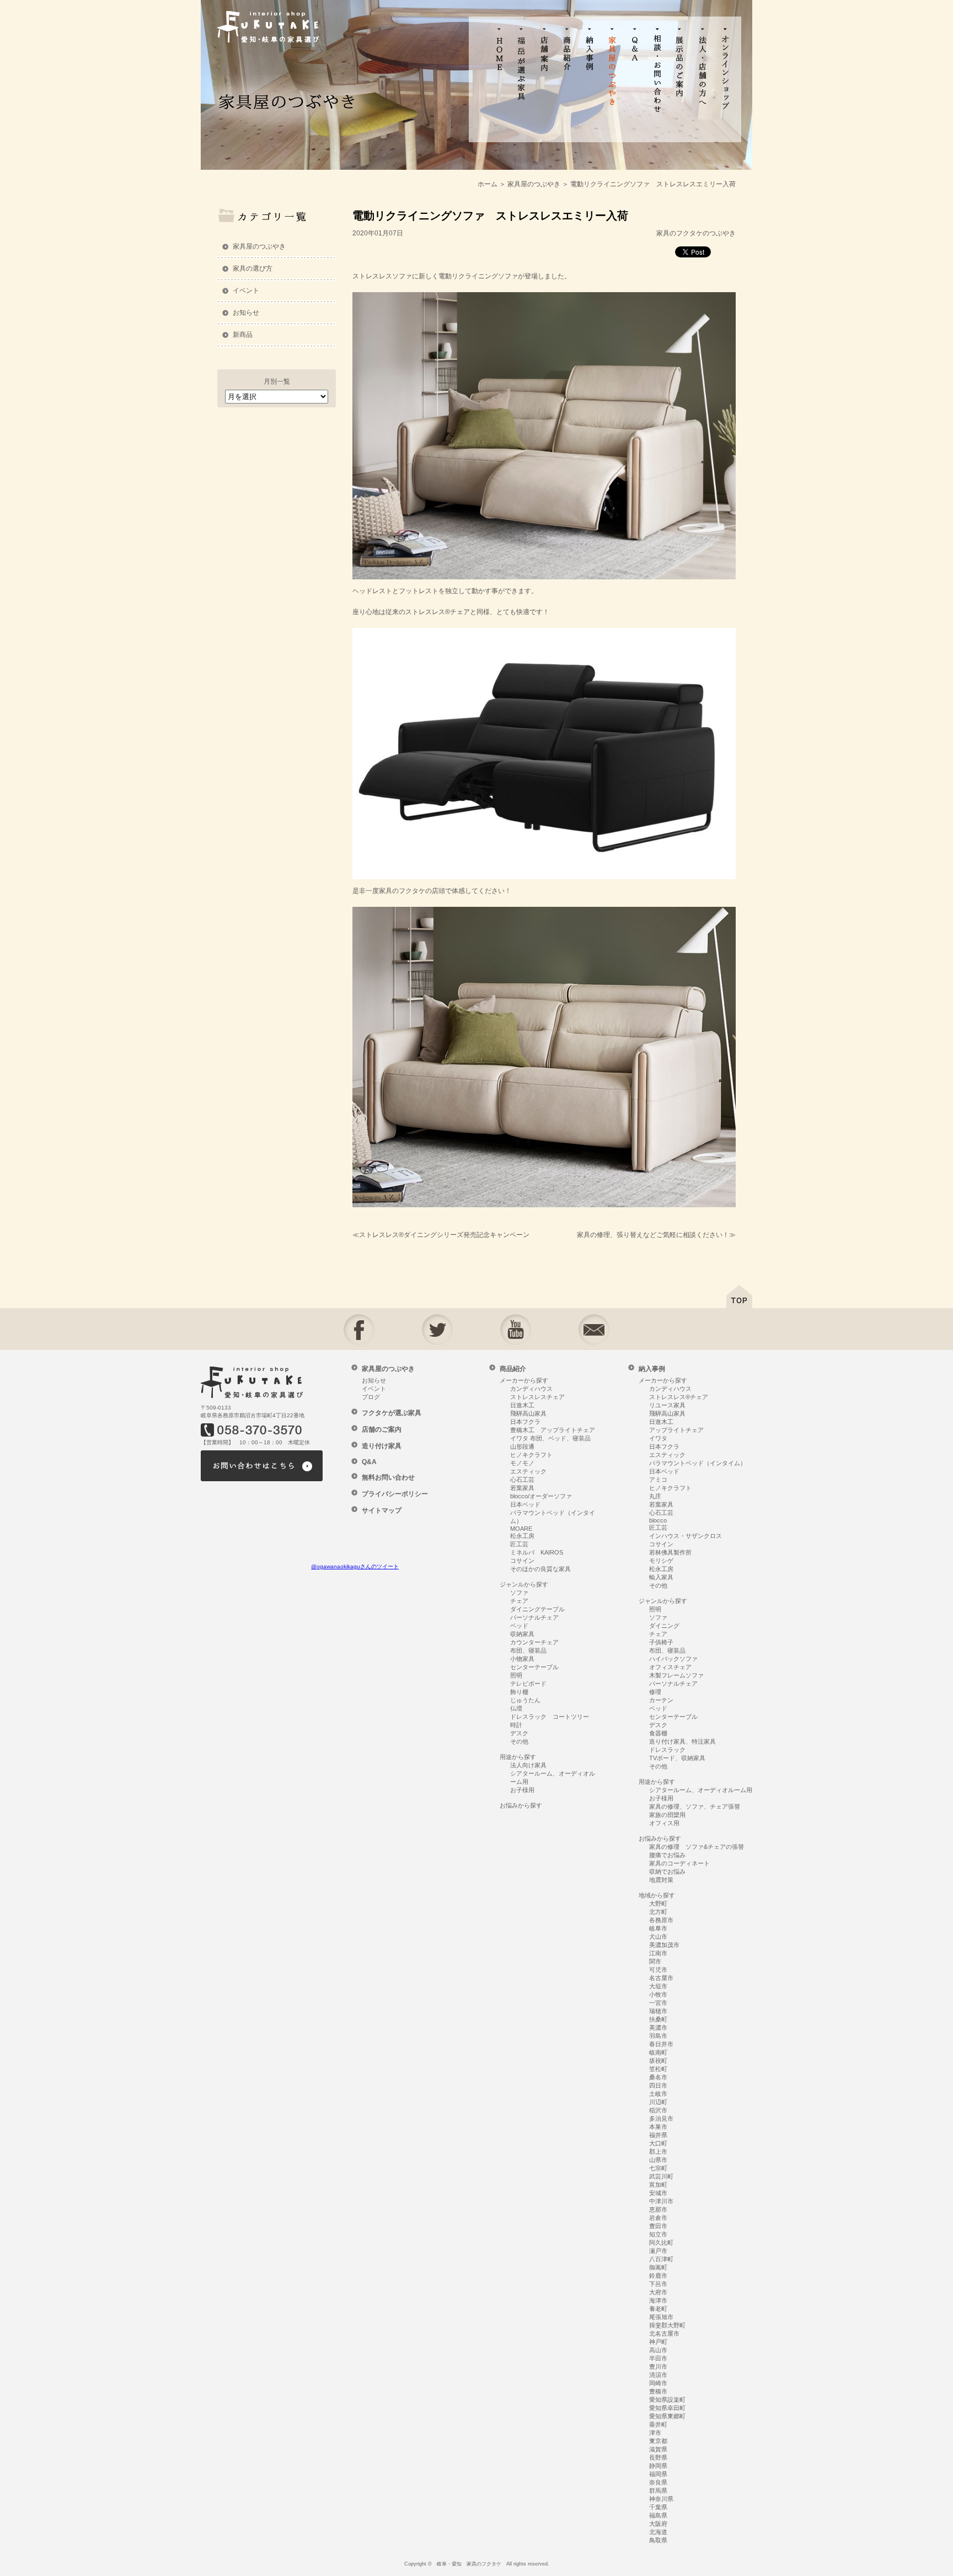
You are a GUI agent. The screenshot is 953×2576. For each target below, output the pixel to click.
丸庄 (655, 1496)
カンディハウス (531, 1389)
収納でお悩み (667, 1872)
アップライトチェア (676, 1430)
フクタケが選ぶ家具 (392, 1413)
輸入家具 (661, 1577)
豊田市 (658, 2226)
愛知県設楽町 (667, 2400)
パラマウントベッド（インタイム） (698, 1463)
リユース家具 (667, 1405)
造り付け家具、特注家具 (682, 1741)
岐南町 (658, 2052)
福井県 (658, 2135)
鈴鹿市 (658, 2276)
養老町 (658, 2309)
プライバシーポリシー (395, 1494)
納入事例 (652, 1369)
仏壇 (516, 1708)
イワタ (658, 1438)
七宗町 (658, 2168)
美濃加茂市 (664, 1945)
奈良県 (658, 2482)
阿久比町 (661, 2242)
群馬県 (658, 2491)
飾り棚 (519, 1692)
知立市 (658, 2234)
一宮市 (658, 2003)
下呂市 (658, 2284)
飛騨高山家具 (528, 1413)
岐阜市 (658, 1928)
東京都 (658, 2441)
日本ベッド (525, 1504)
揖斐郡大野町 (667, 2325)
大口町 (658, 2143)
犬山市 (658, 1937)
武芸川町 (661, 2176)
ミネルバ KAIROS (537, 1552)
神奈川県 (661, 2499)
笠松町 (658, 2069)
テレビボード (528, 1684)
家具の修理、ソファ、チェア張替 (695, 1806)
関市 (655, 1961)
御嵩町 (658, 2267)
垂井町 (658, 2424)
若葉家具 (522, 1488)
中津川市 (661, 2201)
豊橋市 (658, 2391)
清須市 (658, 2375)
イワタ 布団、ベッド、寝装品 (550, 1438)
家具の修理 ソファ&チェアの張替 (697, 1847)
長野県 (658, 2457)
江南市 (658, 1953)
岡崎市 (658, 2383)
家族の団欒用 (667, 1815)
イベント (246, 291)
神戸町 (658, 2342)
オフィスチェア (670, 1667)
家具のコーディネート (679, 1863)
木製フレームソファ (676, 1675)
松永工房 (522, 1536)
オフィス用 (664, 1823)
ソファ (519, 1593)
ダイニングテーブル (537, 1609)
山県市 (658, 2160)
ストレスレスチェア (537, 1397)
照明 (516, 1675)
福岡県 (658, 2474)
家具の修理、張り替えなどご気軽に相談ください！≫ (656, 1235)
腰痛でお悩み (667, 1855)
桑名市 (658, 2077)
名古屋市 (661, 1978)
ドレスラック (667, 1750)
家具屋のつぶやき (259, 246)
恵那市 (658, 2209)
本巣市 (658, 2127)
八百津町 (661, 2259)
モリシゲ (661, 1561)
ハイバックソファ (673, 1659)
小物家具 (522, 1659)
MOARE (521, 1529)
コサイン (522, 1561)
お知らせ (246, 313)
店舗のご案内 (382, 1429)
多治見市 (661, 2118)
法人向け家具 (528, 1765)
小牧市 (658, 1994)
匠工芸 (519, 1544)
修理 (655, 1692)
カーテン (661, 1700)
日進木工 (522, 1405)
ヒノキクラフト (531, 1455)
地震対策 (661, 1880)
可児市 (658, 1970)
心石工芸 (522, 1480)
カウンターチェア (534, 1642)
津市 (655, 2433)
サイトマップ (382, 1510)
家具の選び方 (253, 268)
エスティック (528, 1471)
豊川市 (658, 2367)
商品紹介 (513, 1369)
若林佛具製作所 (670, 1552)
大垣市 (658, 1986)
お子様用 (522, 1790)
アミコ (658, 1480)
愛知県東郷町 (667, 2416)
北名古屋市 (664, 2333)
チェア (519, 1601)
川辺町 (658, 2102)
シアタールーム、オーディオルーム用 (701, 1790)
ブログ (371, 1397)
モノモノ (522, 1463)
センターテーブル (534, 1667)
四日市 (658, 2085)
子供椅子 (661, 1642)
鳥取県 (658, 2540)
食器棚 (658, 1733)
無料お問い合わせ (388, 1477)
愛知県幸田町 (667, 2408)
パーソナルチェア (534, 1617)
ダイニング (664, 1626)
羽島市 (658, 2036)
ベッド (519, 1626)
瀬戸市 (658, 2251)
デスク (519, 1733)
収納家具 (522, 1634)
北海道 (658, 2532)
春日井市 (661, 2044)
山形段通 (522, 1446)
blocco (658, 1520)
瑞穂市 (658, 2011)
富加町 (658, 2185)
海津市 (658, 2300)
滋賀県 (658, 2449)
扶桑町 (658, 2019)
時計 (516, 1725)
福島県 (658, 2515)
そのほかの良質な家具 (540, 1569)
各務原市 (661, 1920)
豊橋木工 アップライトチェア (553, 1430)
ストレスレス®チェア (679, 1397)
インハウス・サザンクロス (686, 1536)
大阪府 (658, 2524)
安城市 (658, 2193)
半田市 (658, 2358)
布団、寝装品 (528, 1650)
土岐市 (658, 2094)
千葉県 (658, 2507)
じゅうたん (525, 1700)
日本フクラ (525, 1422)
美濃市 (658, 2028)
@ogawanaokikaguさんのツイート (355, 1566)
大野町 (658, 1903)
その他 (519, 1741)
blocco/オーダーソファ (541, 1496)
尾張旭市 (661, 2317)
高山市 (658, 2350)
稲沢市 (658, 2110)
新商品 (243, 335)
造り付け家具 (382, 1446)
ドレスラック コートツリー (550, 1717)
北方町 (658, 1912)
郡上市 (658, 2152)
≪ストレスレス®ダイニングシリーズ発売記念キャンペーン (441, 1235)
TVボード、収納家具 (677, 1758)
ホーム (488, 184)
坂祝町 (658, 2061)
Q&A (369, 1462)
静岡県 (658, 2466)
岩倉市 (658, 2218)
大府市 (658, 2292)
